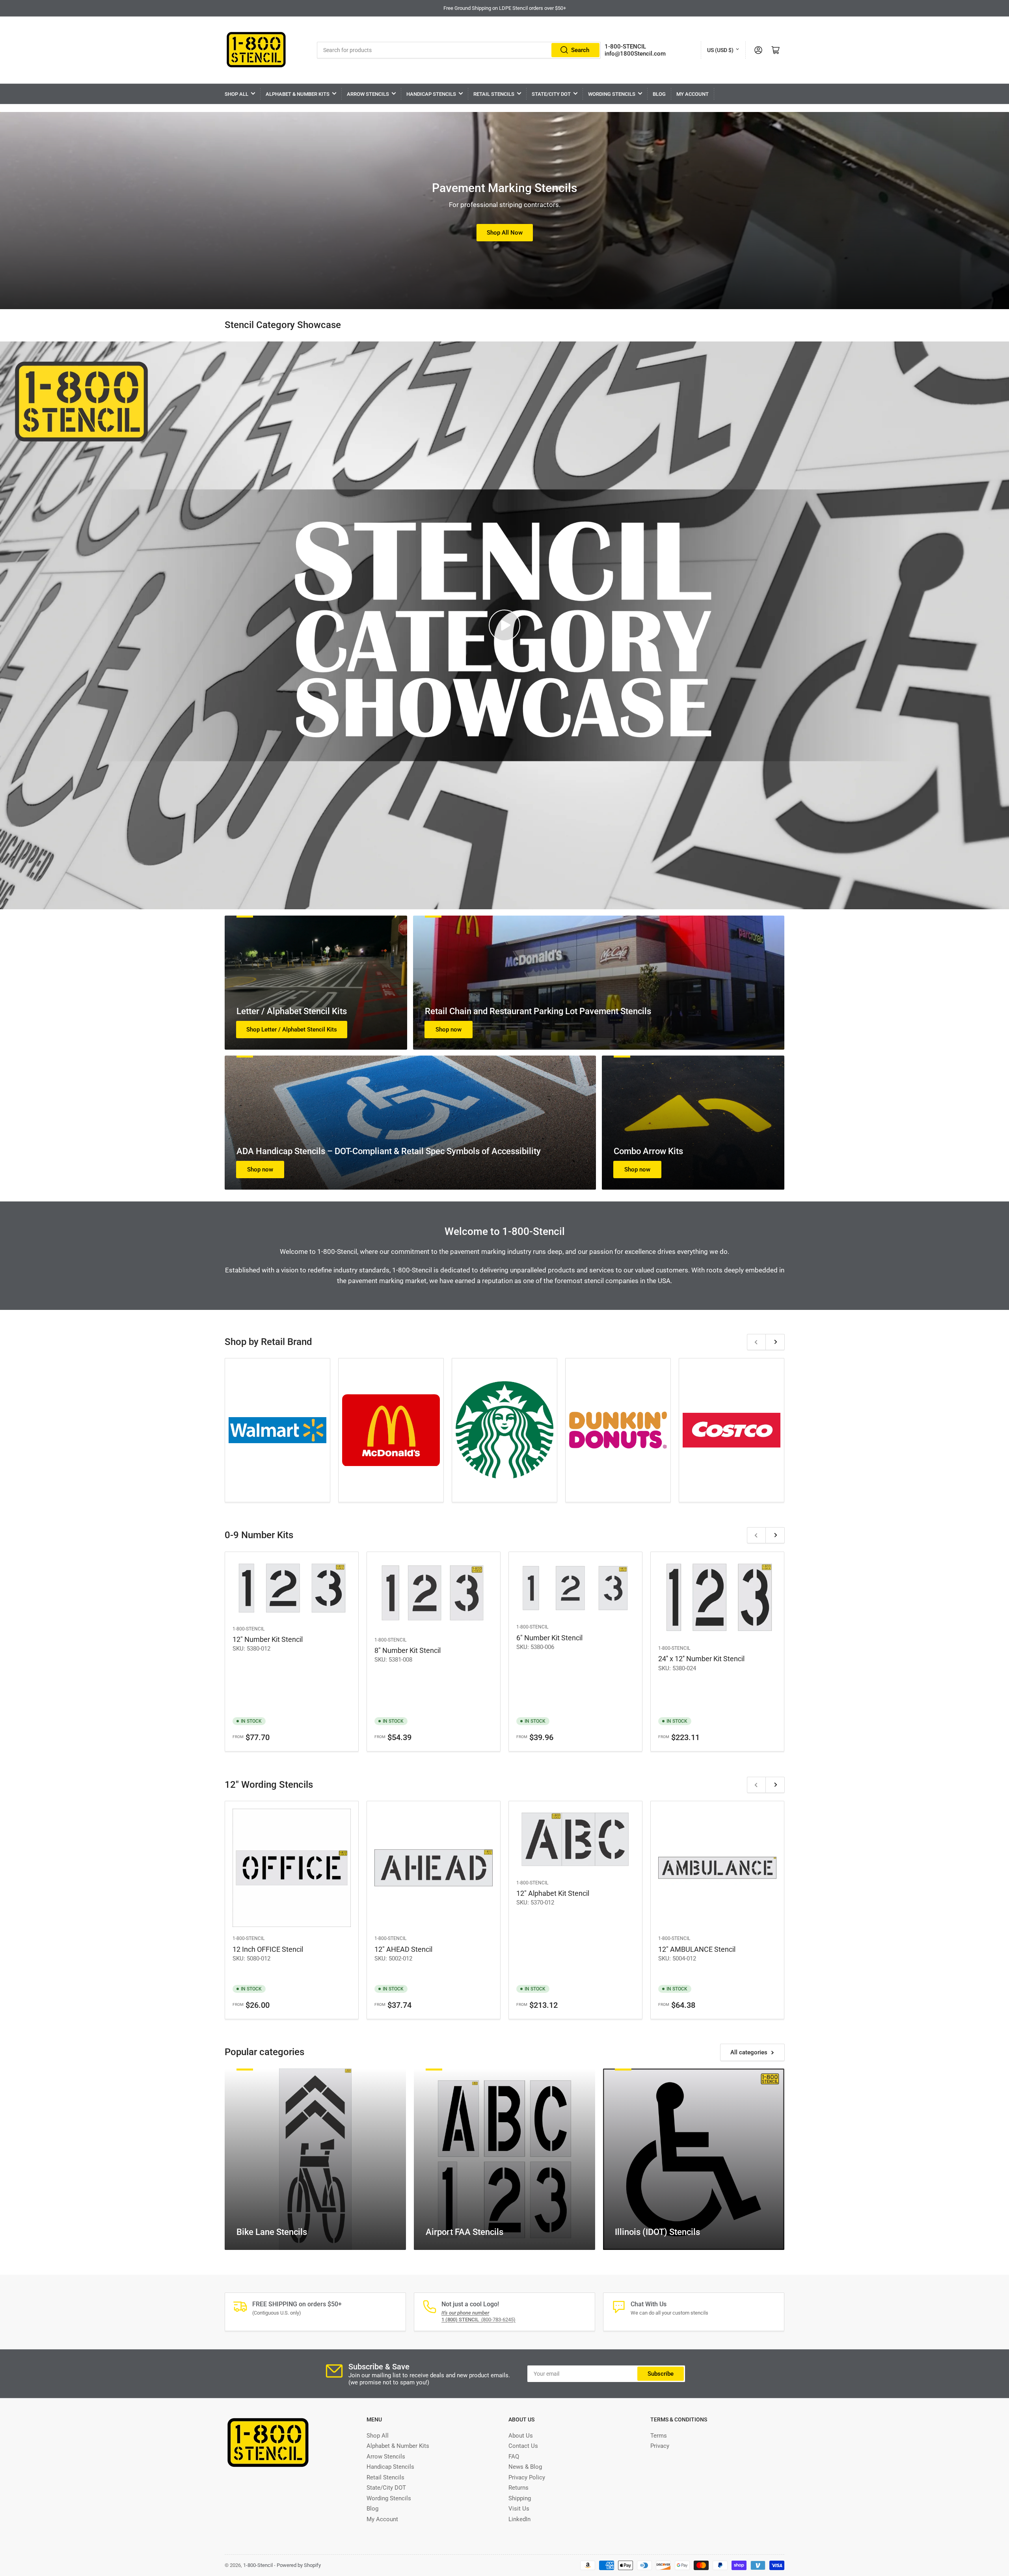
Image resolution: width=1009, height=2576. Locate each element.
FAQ (514, 2457)
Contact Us (523, 2446)
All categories (749, 2052)
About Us (521, 2436)
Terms (659, 2436)
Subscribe (661, 2374)
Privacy (660, 2446)
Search (580, 50)
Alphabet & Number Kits (298, 94)
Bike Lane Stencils (272, 2232)
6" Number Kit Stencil (549, 1638)
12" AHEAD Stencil (403, 1949)
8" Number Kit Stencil (408, 1650)
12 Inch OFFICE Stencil (268, 1949)
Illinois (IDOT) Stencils (657, 2232)
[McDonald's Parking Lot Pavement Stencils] (391, 1430)
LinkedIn (519, 2519)
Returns (518, 2488)
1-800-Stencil (249, 1629)
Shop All (236, 94)
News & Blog (525, 2467)
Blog (659, 94)
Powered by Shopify (299, 2565)
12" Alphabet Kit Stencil (553, 1893)
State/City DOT (551, 94)
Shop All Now (505, 233)
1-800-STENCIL (625, 47)
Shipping (520, 2498)
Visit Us (519, 2509)
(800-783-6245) (478, 2320)
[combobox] (459, 50)
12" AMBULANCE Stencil (697, 1949)
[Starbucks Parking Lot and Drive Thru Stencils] (504, 1430)
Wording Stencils (612, 94)
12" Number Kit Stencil (268, 1639)
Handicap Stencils (431, 94)
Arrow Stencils (368, 94)
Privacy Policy (527, 2477)
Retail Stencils (494, 94)
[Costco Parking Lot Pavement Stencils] (732, 1430)
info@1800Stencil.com (635, 54)
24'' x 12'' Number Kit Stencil (701, 1659)
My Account (693, 94)
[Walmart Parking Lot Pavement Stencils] (277, 1430)
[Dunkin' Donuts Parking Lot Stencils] (618, 1430)
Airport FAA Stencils (464, 2232)
